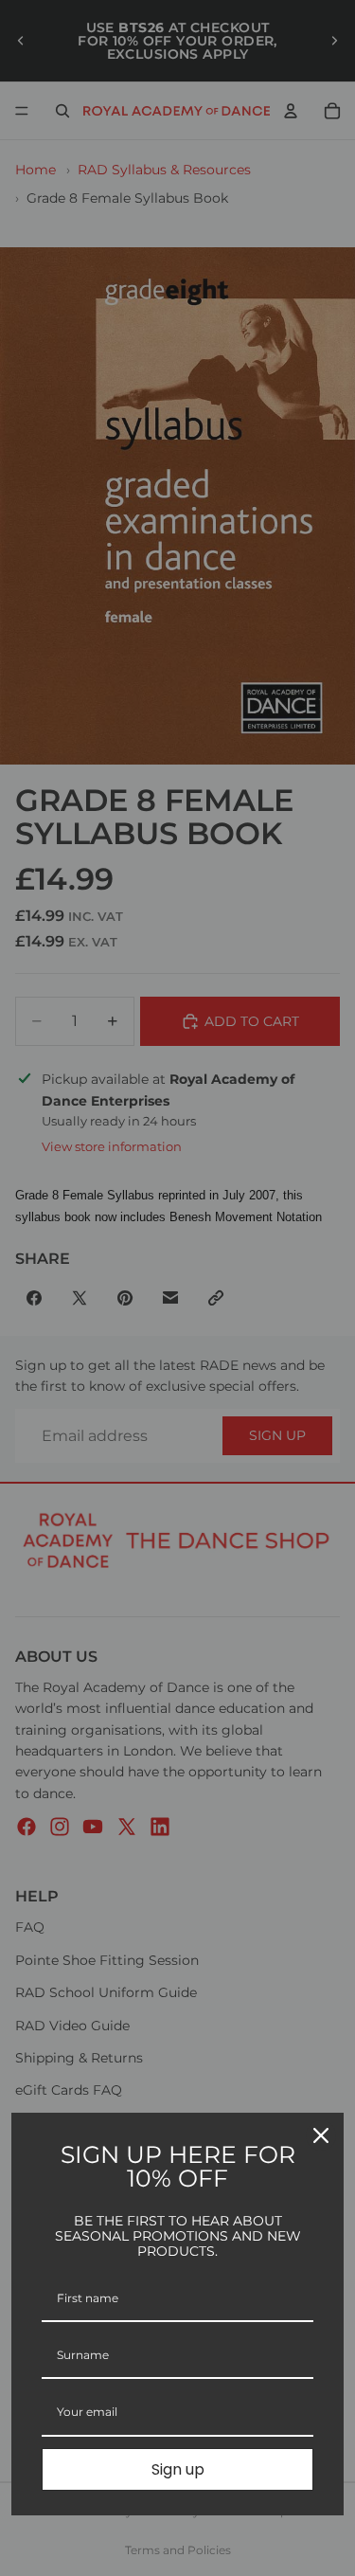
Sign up (178, 2469)
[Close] (321, 2135)
